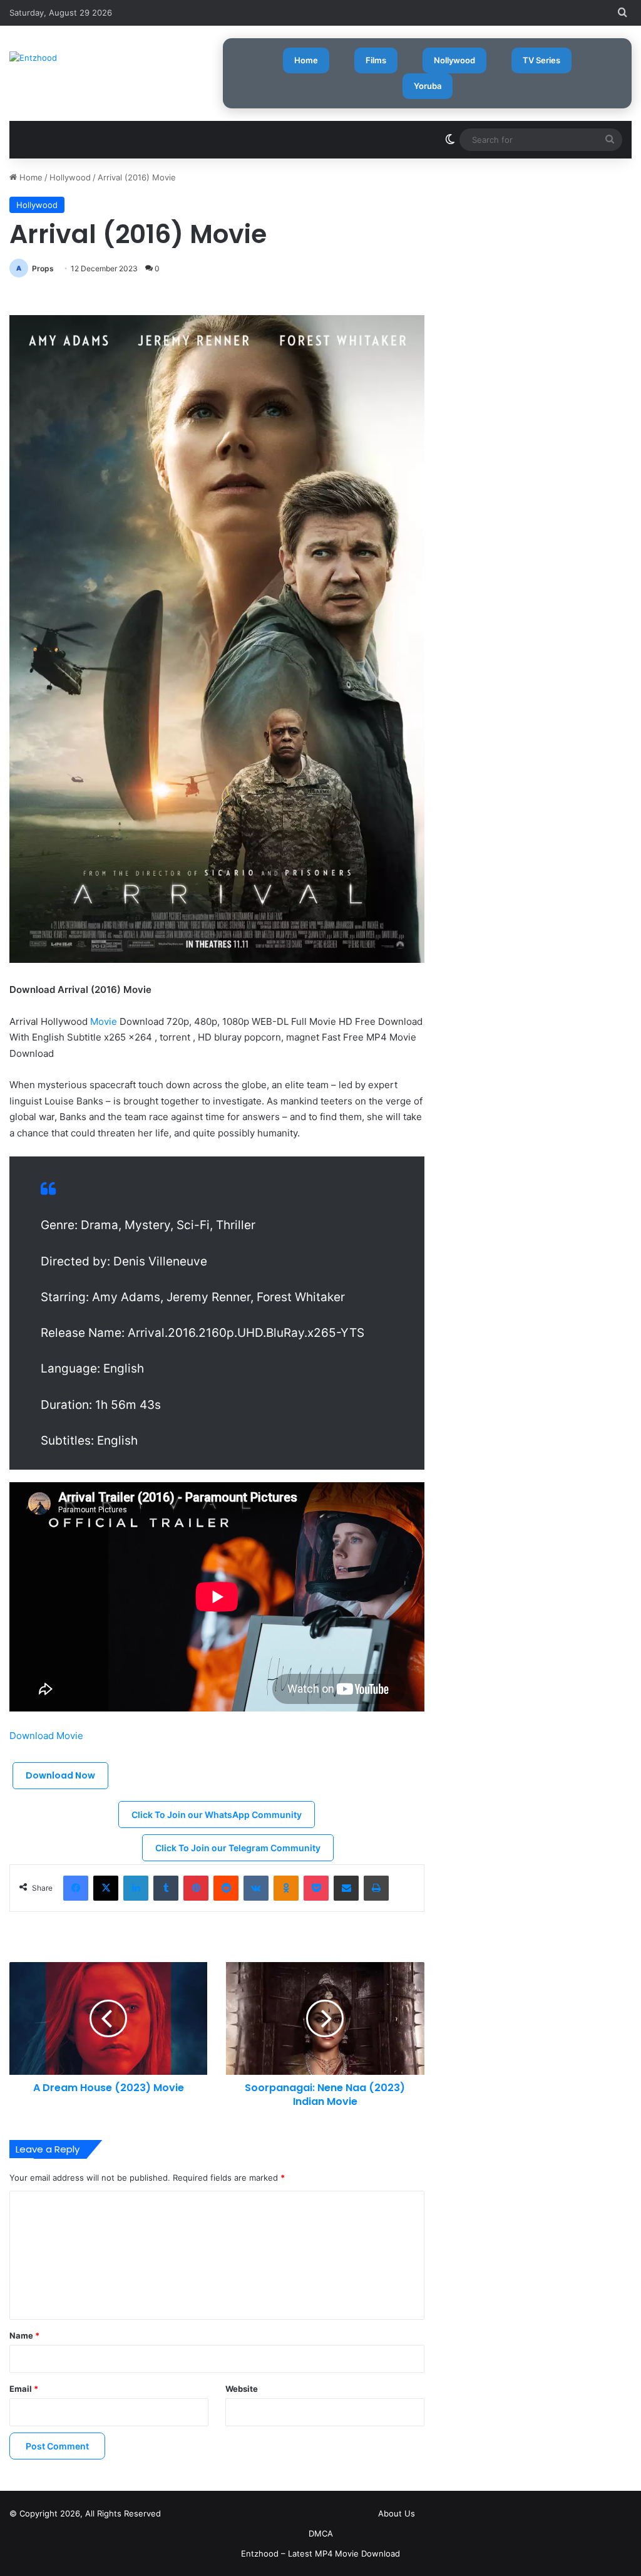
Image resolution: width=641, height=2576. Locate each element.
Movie (104, 1021)
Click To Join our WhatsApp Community (217, 1815)
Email (24, 2389)
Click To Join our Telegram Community (238, 1848)
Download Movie (48, 1736)
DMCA (321, 2533)
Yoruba (428, 86)
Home (306, 60)
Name (24, 2335)
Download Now (60, 1775)
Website (242, 2389)
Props (43, 268)
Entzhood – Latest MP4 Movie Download (320, 2553)
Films (376, 60)
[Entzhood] (33, 58)
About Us (397, 2513)
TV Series (541, 60)
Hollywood (70, 177)
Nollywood (454, 60)
